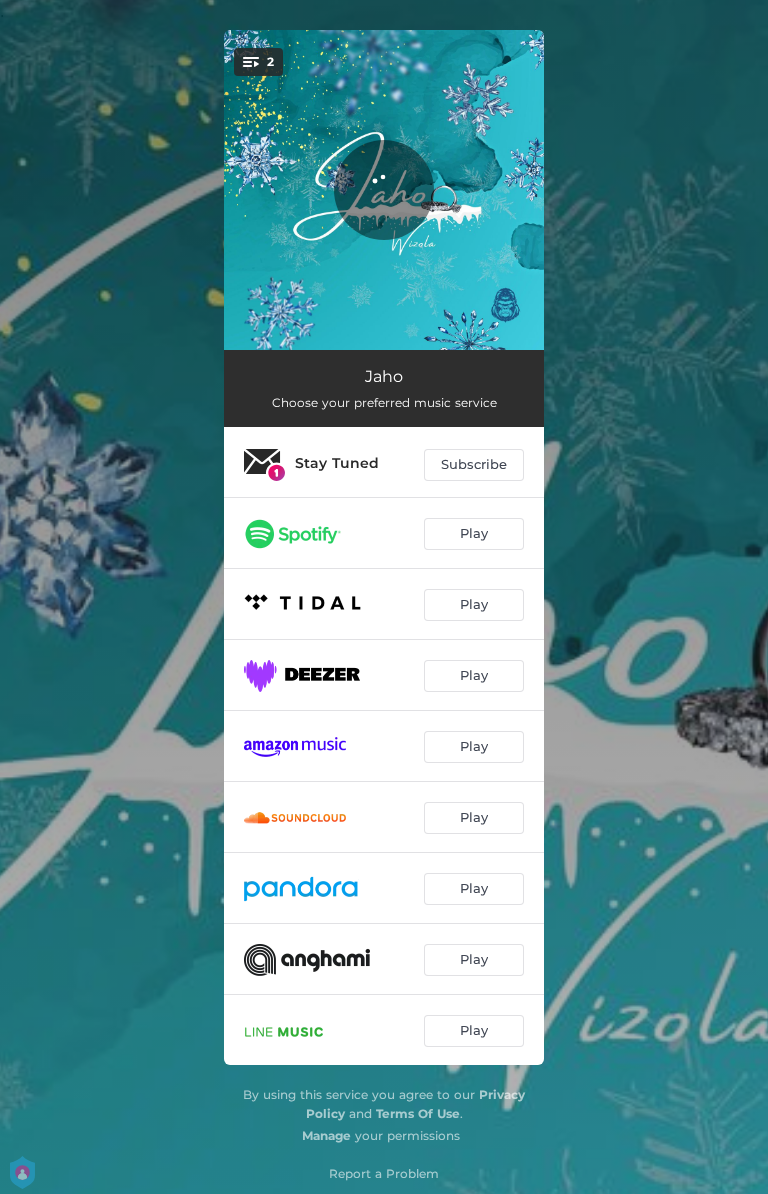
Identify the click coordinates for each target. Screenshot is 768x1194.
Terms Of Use (418, 1113)
